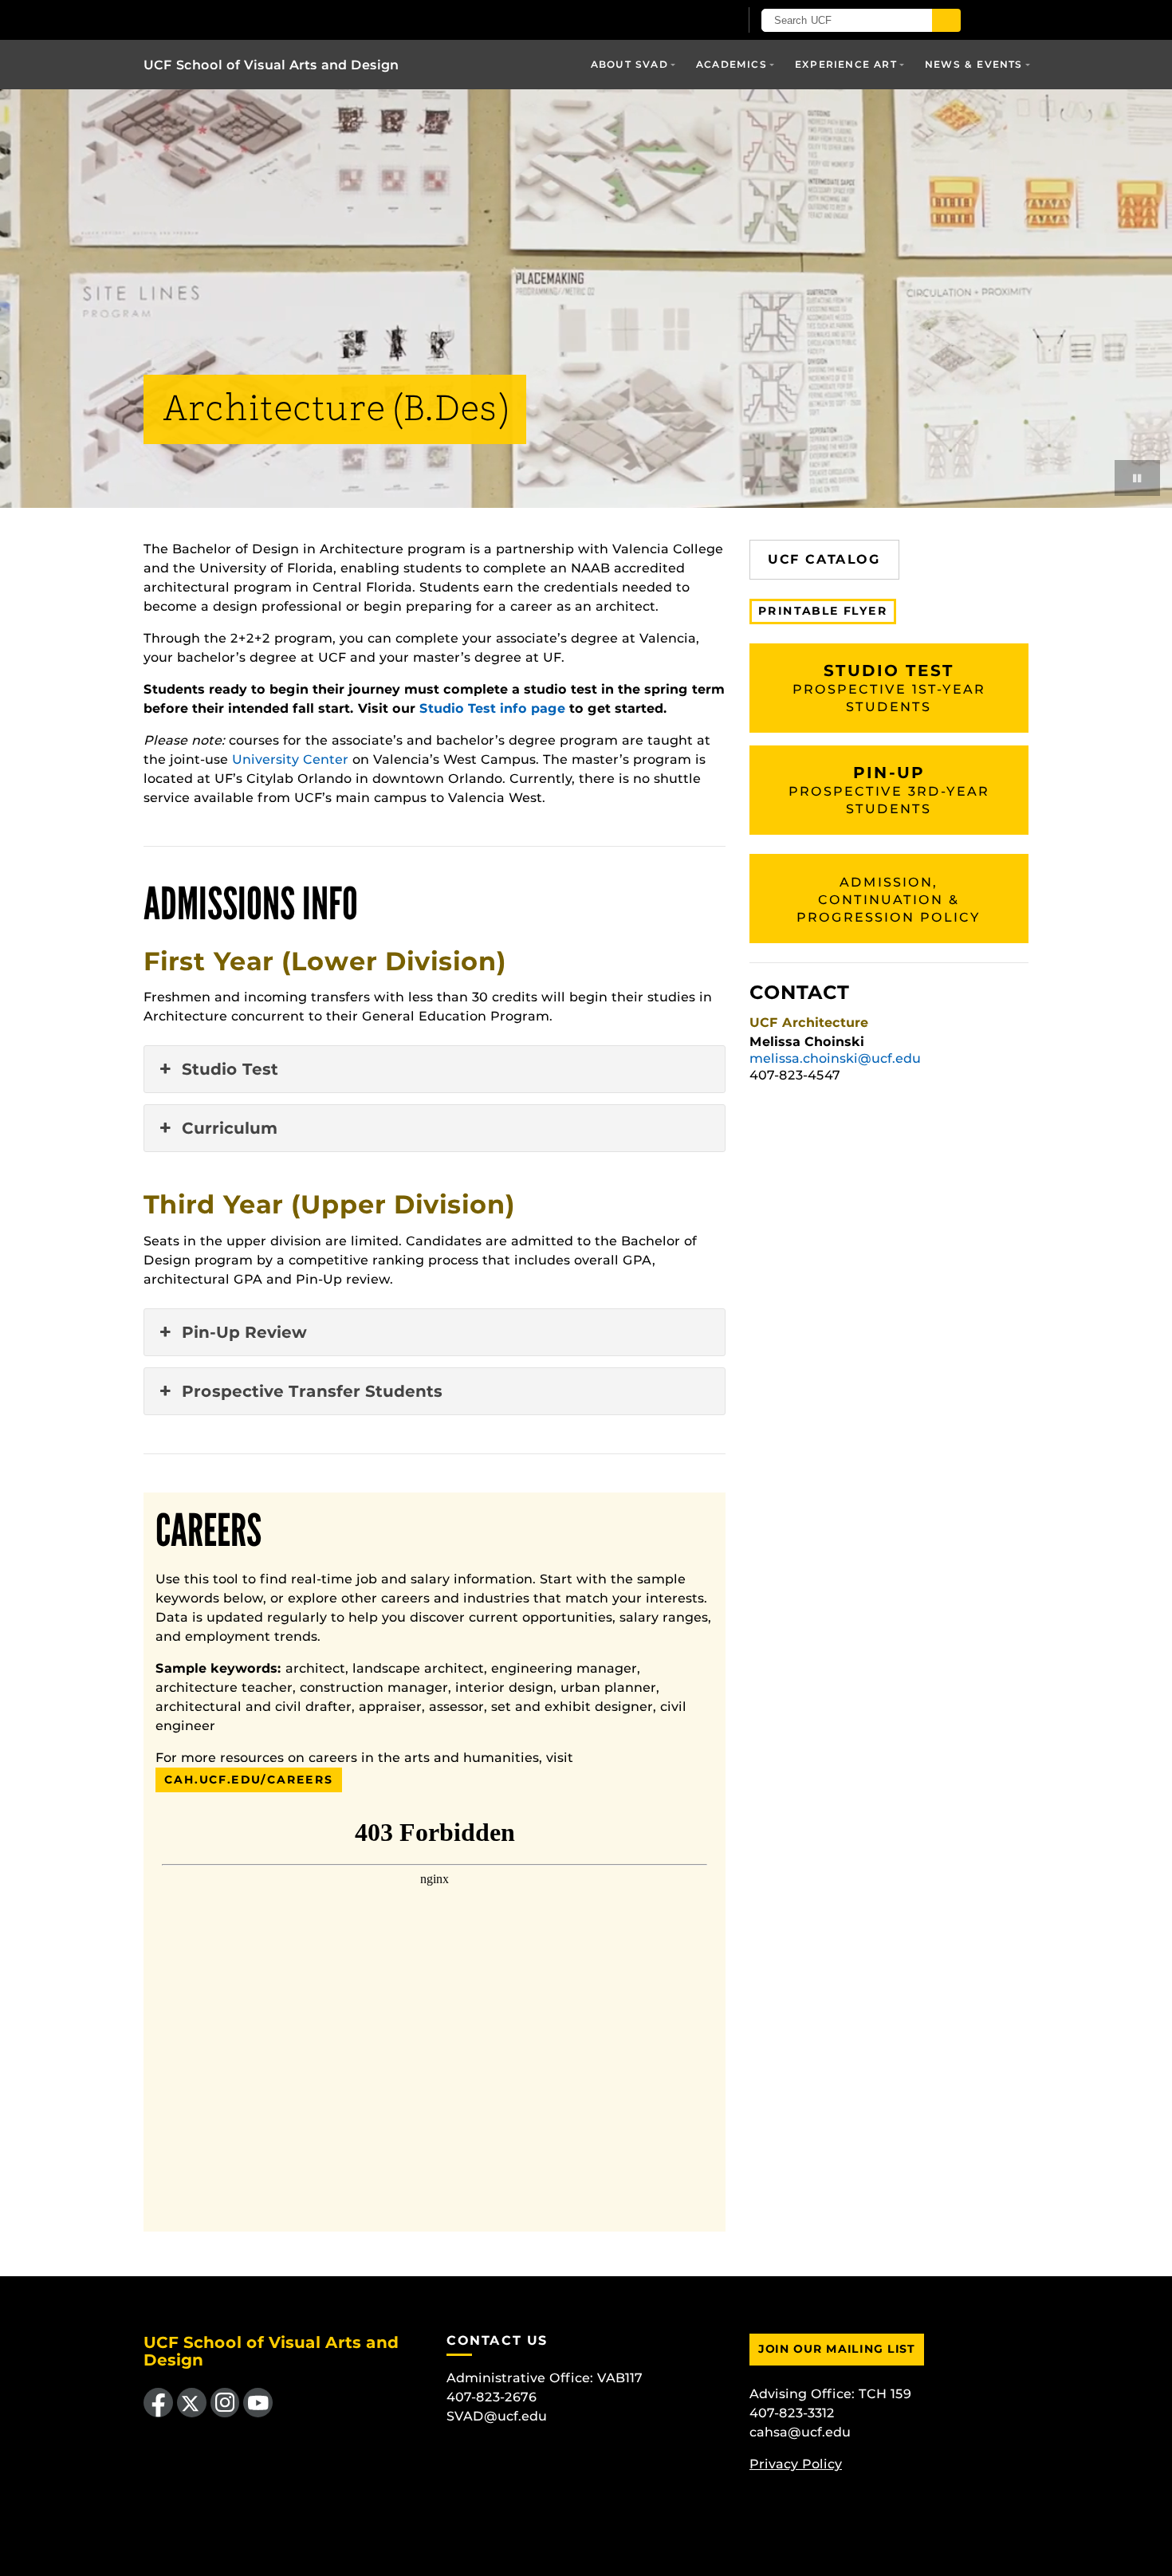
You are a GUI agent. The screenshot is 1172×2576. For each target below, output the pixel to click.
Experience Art (846, 64)
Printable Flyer (823, 611)
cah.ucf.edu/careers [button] (249, 1780)
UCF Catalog (824, 559)
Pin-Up (889, 790)
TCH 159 (885, 2394)
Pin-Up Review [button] (244, 1332)
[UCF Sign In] (688, 21)
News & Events (974, 64)
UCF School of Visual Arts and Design (271, 65)
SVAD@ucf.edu (497, 2416)
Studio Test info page (492, 708)
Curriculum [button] (230, 1128)
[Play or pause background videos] (1137, 478)
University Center (290, 759)
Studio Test (889, 688)
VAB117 (620, 2378)
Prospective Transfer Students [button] (312, 1391)
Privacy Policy (796, 2464)
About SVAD (629, 64)
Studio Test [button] (230, 1069)
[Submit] (946, 20)
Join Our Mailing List (837, 2349)
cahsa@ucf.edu (800, 2432)
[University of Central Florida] (329, 20)
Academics (732, 64)
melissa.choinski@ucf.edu (835, 1058)
